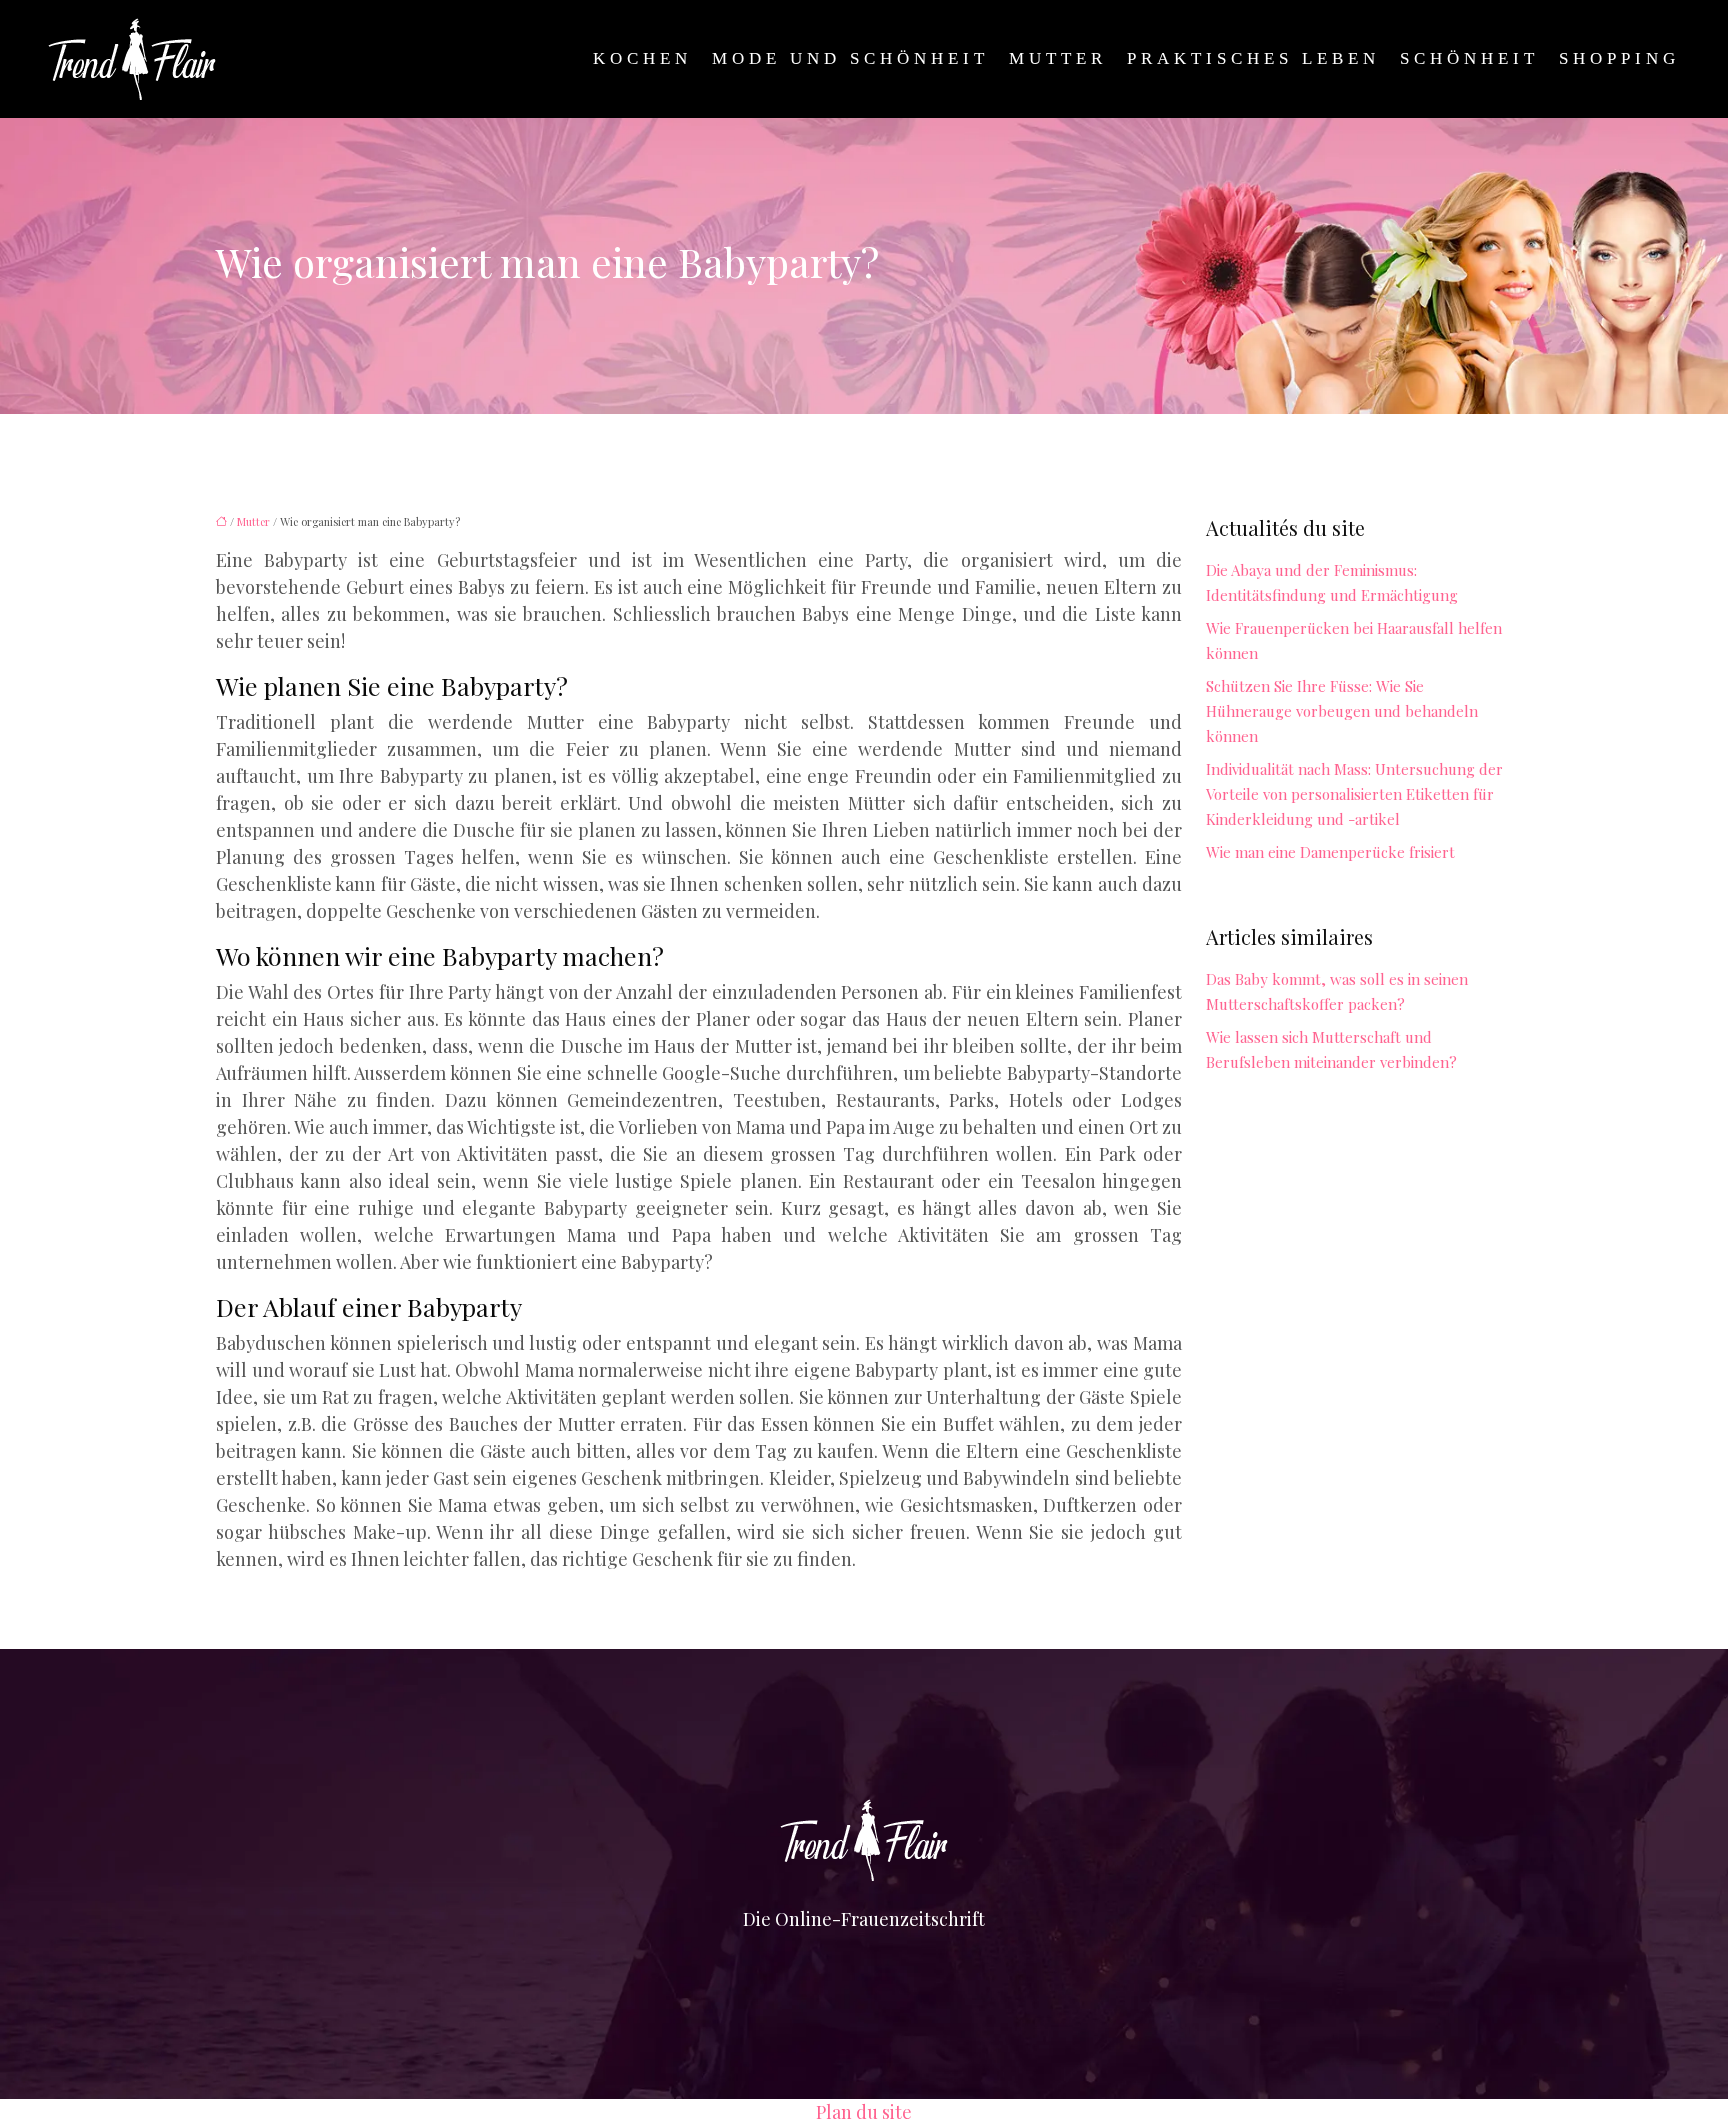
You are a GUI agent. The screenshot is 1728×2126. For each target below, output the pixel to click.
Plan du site (864, 2112)
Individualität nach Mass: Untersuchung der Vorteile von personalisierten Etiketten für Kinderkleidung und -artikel (1354, 794)
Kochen (642, 58)
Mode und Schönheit (850, 58)
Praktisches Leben (1253, 58)
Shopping (1619, 58)
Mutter (1058, 58)
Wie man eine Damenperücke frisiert (1330, 852)
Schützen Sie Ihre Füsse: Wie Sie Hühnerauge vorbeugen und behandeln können (1342, 711)
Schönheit (1469, 58)
